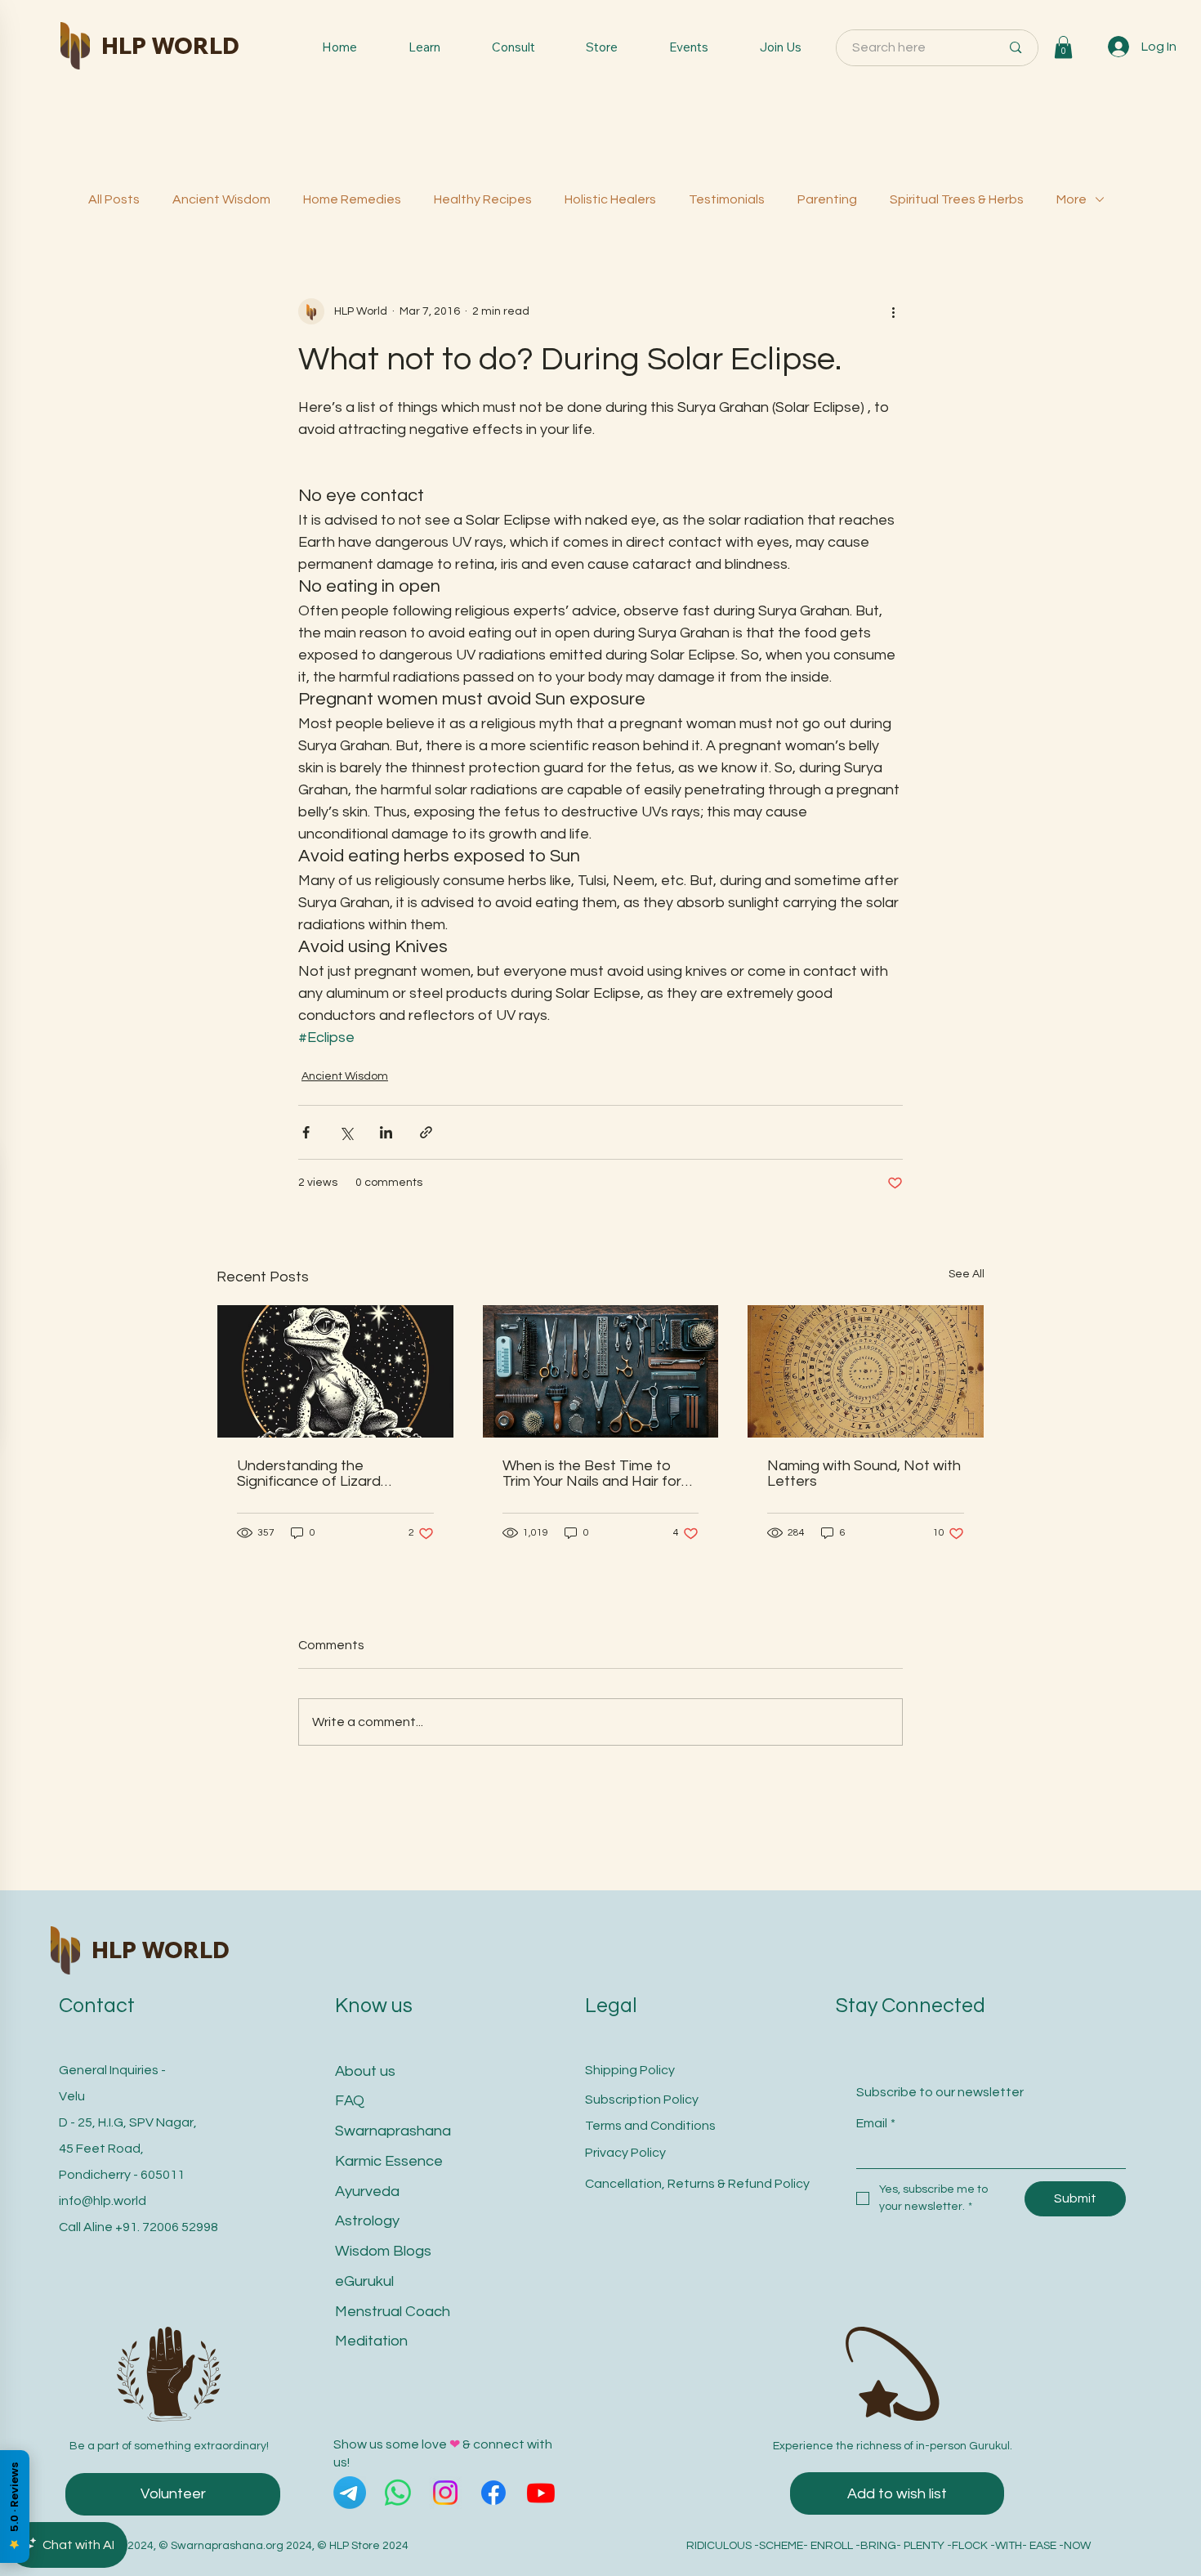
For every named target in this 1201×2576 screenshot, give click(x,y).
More (1072, 199)
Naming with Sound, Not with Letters (864, 1474)
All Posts (114, 199)
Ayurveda (367, 2191)
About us (365, 2071)
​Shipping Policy (630, 2070)
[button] (1063, 47)
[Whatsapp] (398, 2493)
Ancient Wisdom (221, 199)
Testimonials (727, 199)
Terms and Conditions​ (650, 2126)
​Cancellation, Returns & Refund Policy (697, 2184)
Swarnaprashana (393, 2131)
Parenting (827, 199)
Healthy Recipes (483, 199)
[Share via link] (426, 1132)
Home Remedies (352, 199)
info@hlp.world (103, 2201)
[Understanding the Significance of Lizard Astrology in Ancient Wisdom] (335, 1371)
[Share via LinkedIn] (386, 1132)
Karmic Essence (389, 2161)
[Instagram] (445, 2493)
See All (967, 1274)
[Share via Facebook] (306, 1132)
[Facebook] (493, 2493)
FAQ (350, 2101)
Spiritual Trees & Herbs (957, 199)
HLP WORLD (170, 45)
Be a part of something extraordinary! (169, 2446)
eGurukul (364, 2281)
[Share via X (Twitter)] (346, 1132)
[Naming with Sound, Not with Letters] (866, 1371)
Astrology (367, 2221)
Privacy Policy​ (625, 2153)
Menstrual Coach (393, 2312)
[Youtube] (541, 2493)
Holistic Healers (610, 199)
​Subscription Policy (642, 2100)
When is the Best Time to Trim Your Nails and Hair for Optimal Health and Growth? (598, 1474)
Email (876, 2123)
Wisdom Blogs (383, 2251)
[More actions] (893, 311)
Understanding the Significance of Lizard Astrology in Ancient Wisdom (332, 1474)
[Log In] (1119, 47)
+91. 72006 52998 (167, 2227)
